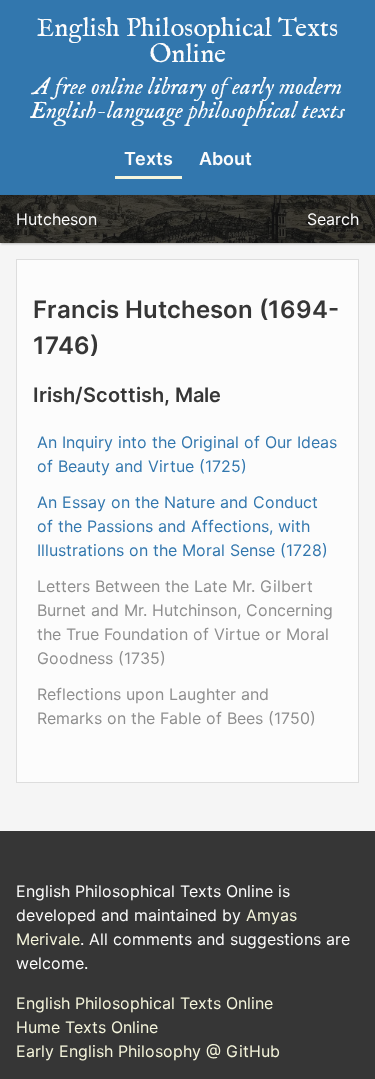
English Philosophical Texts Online (144, 1003)
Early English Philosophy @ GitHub (148, 1051)
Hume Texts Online (87, 1027)
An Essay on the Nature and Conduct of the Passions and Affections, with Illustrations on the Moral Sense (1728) (182, 526)
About (225, 158)
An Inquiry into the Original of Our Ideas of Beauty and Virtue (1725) (187, 454)
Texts (148, 158)
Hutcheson (56, 219)
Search (333, 219)
